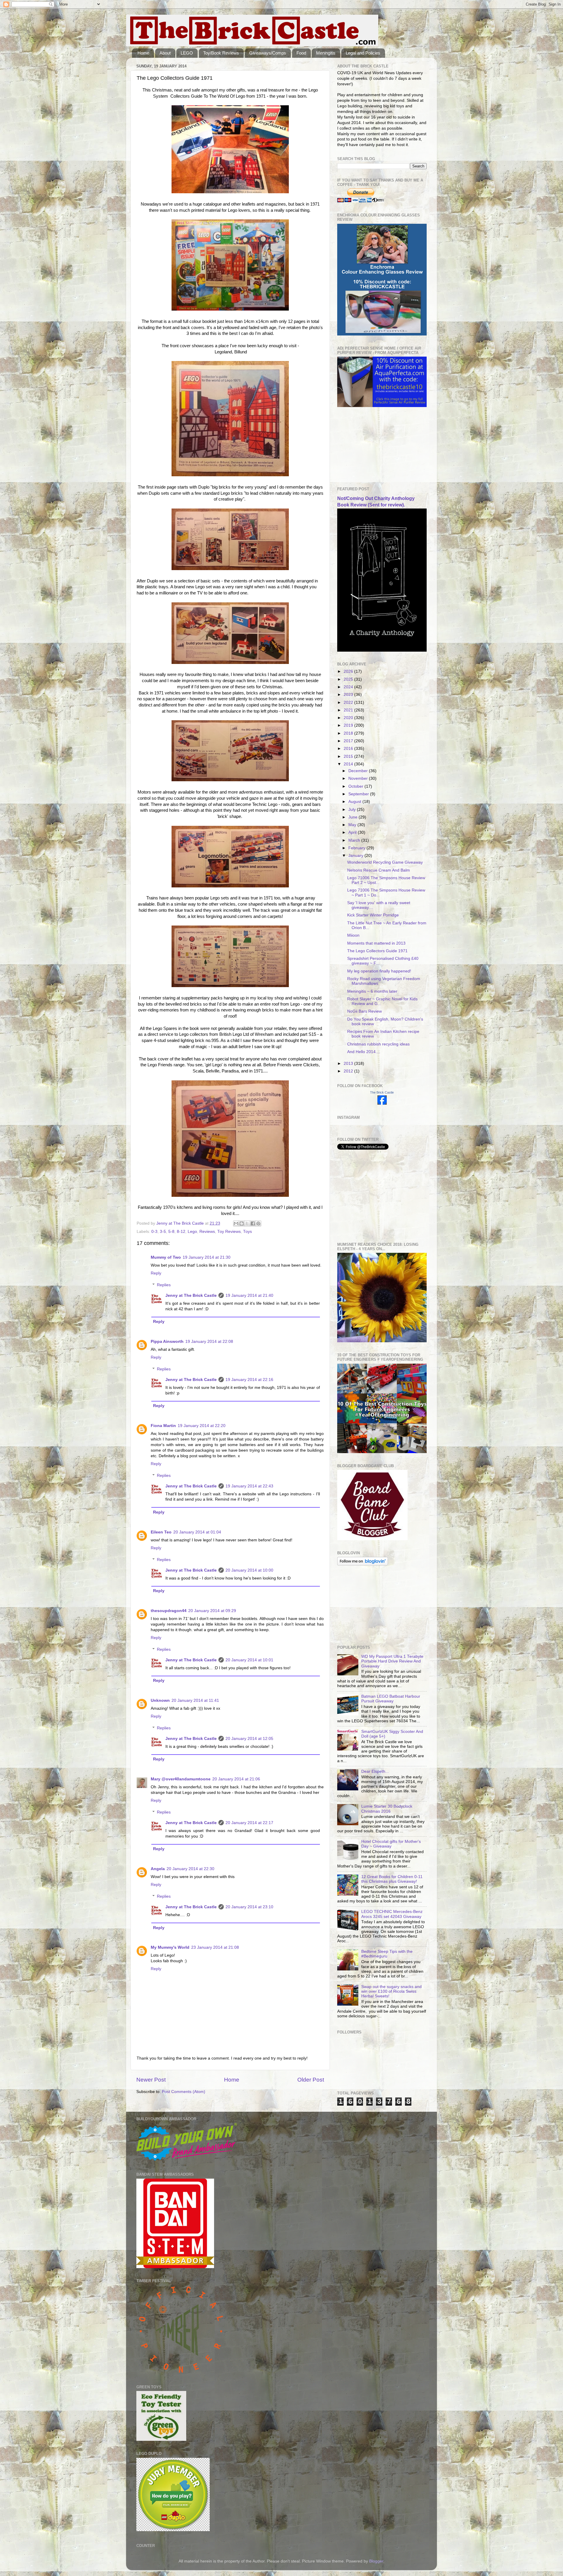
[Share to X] (247, 1223)
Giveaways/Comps (268, 53)
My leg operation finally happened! (379, 971)
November (359, 778)
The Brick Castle (382, 1092)
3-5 (163, 1232)
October (356, 786)
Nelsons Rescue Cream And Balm (379, 870)
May (353, 825)
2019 (349, 725)
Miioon (353, 935)
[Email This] (236, 1223)
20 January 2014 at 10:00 (249, 1570)
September (359, 794)
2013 (349, 1064)
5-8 (171, 1232)
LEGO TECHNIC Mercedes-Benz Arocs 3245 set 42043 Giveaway (392, 1914)
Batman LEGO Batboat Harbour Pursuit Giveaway (391, 1699)
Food (301, 53)
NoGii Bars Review (364, 1011)
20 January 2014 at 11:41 (195, 1700)
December (359, 771)
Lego (192, 1232)
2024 (349, 687)
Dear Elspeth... (375, 1771)
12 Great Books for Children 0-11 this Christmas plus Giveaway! (392, 1879)
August (355, 802)
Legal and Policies (363, 53)
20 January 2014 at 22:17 (249, 1823)
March (355, 840)
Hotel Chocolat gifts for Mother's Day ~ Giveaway (391, 1844)
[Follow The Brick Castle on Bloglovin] (363, 1564)
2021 (349, 710)
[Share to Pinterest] (258, 1223)
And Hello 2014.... (364, 1052)
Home (143, 53)
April (353, 832)
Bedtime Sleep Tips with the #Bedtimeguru (387, 1954)
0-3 (154, 1232)
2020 (349, 718)
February (357, 848)
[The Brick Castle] (382, 1103)
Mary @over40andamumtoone (181, 1779)
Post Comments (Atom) (184, 2092)
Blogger (376, 2561)
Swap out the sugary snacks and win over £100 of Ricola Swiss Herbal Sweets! (391, 1991)
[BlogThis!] (242, 1223)
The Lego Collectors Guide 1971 (377, 951)
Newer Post (151, 2080)
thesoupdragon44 (169, 1611)
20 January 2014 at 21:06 (236, 1779)
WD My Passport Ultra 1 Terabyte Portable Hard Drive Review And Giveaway (392, 1661)
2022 (349, 703)
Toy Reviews (229, 1232)
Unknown (160, 1700)
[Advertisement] (367, 447)
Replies (164, 1285)
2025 (349, 679)
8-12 (181, 1232)
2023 (349, 695)
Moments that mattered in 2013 (376, 943)
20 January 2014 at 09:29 (212, 1611)
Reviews (207, 1232)
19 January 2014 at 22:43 (249, 1486)
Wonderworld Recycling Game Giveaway (385, 862)
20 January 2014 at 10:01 (249, 1660)
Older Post (311, 2080)
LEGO (187, 53)
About (165, 53)
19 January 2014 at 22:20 (202, 1426)
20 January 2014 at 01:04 (197, 1532)
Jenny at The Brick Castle (191, 1295)
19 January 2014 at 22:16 (249, 1380)
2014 (349, 764)
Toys (247, 1232)
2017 (349, 741)
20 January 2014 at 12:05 (249, 1739)
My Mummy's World (170, 1947)
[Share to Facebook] (253, 1223)
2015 (349, 756)
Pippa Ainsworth (167, 1342)
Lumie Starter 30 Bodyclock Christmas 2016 (387, 1809)
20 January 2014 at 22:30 (190, 1869)
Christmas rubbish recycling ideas (378, 1044)
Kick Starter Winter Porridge (373, 915)
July (353, 810)
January (356, 856)
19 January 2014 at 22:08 (209, 1342)
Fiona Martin (163, 1426)
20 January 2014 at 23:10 (249, 1907)
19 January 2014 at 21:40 (249, 1295)
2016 (349, 749)
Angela (158, 1869)
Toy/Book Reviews (221, 53)
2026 (349, 671)
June (353, 817)
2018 (349, 733)
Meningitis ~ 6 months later (372, 991)
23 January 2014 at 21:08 (215, 1947)
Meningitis (326, 53)
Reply (156, 1273)
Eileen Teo (161, 1532)
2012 (349, 1071)
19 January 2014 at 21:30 (207, 1257)
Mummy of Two (166, 1257)
